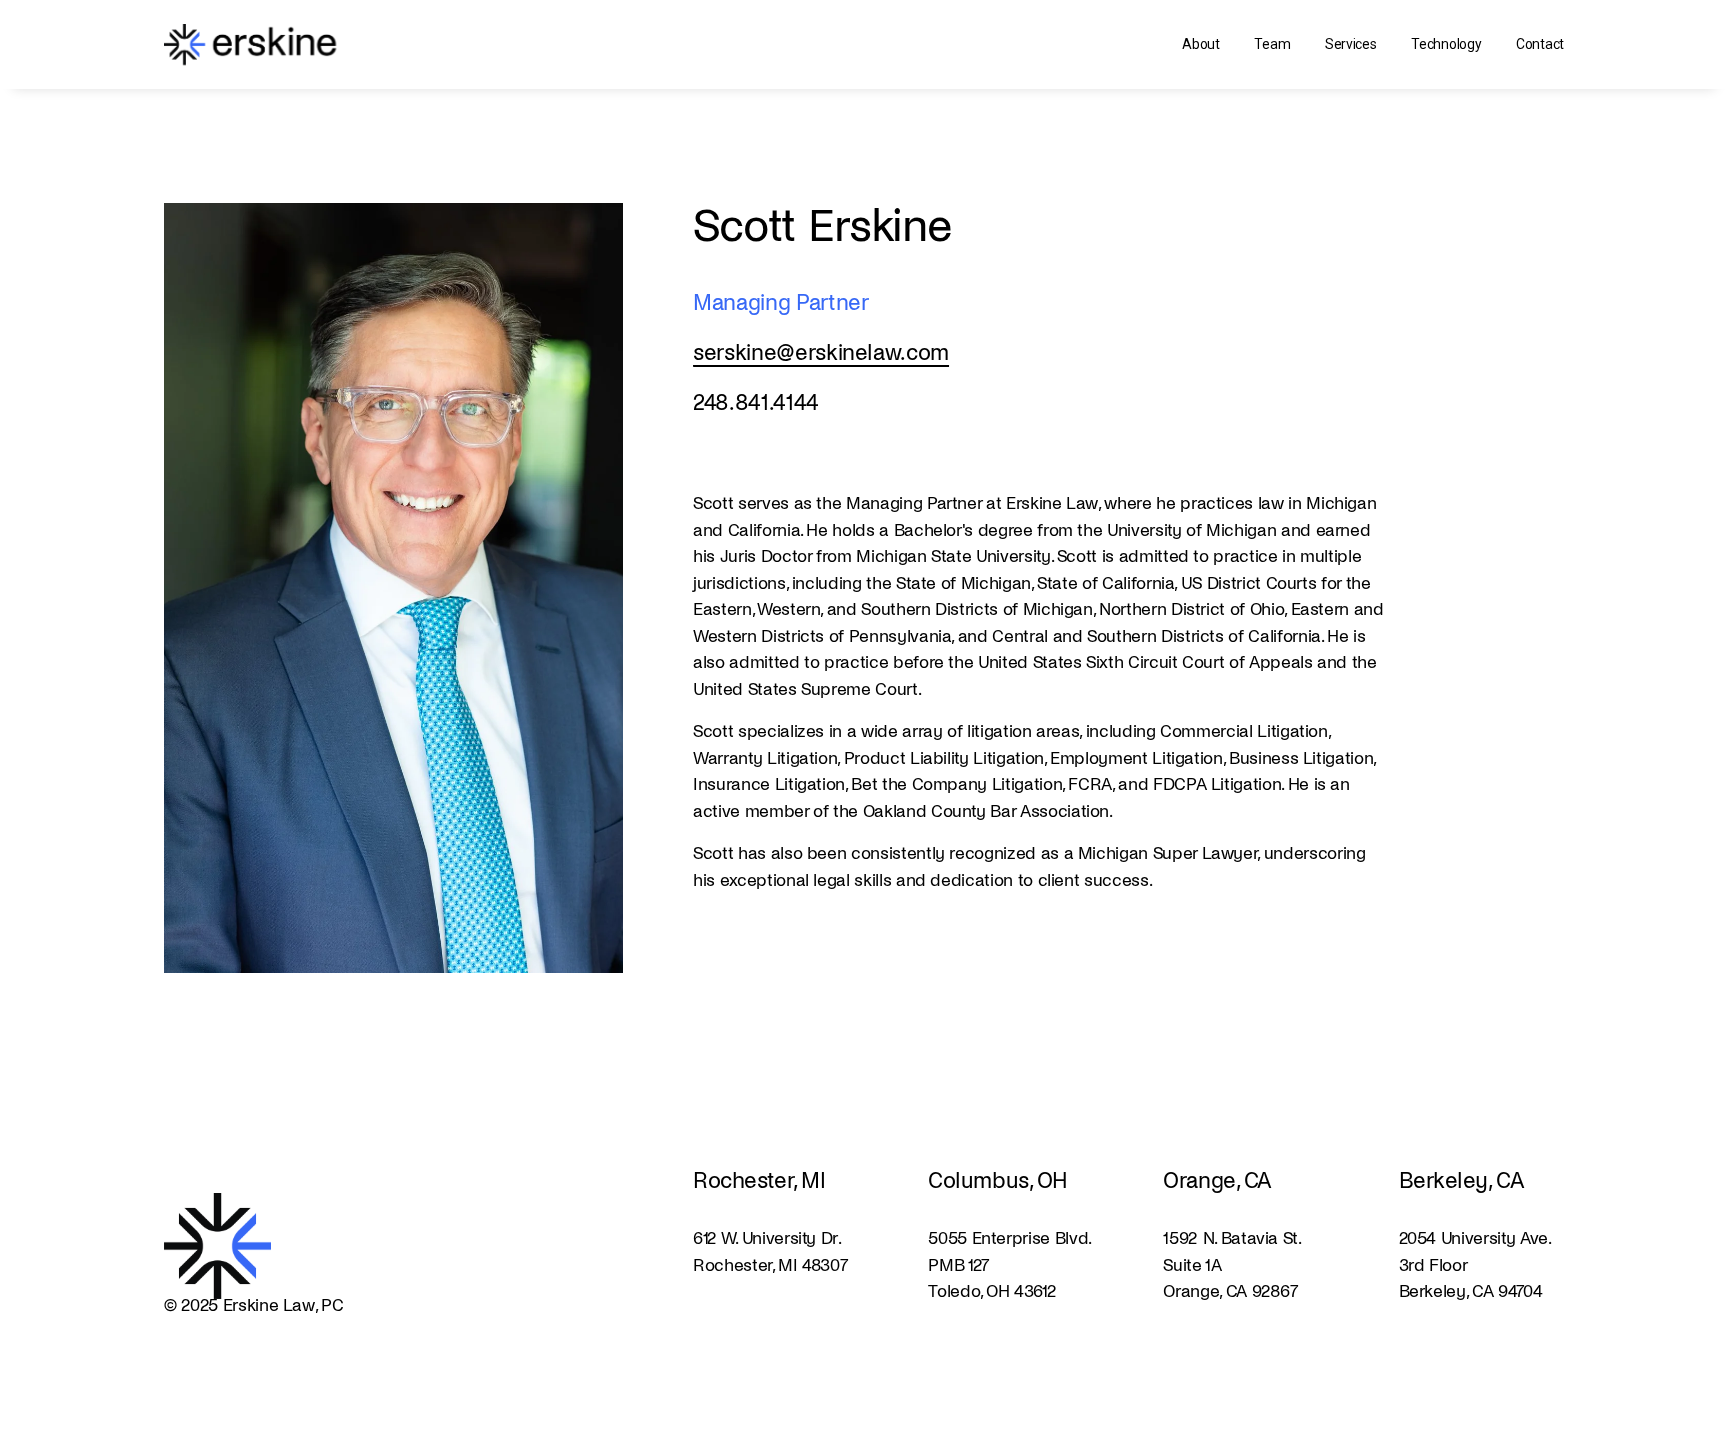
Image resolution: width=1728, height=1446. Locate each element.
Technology (1446, 44)
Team (1272, 44)
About (1201, 44)
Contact (1540, 44)
